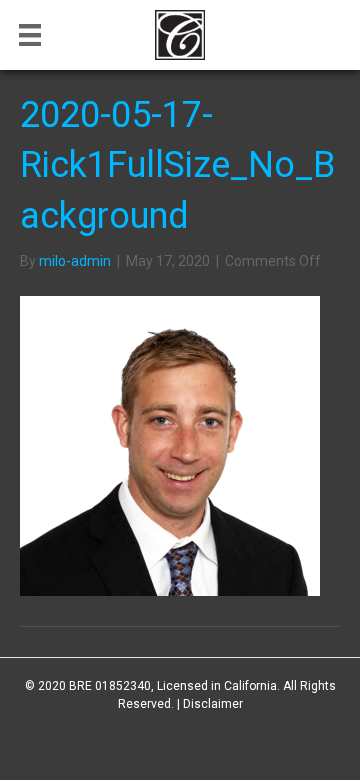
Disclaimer (213, 704)
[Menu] (30, 35)
